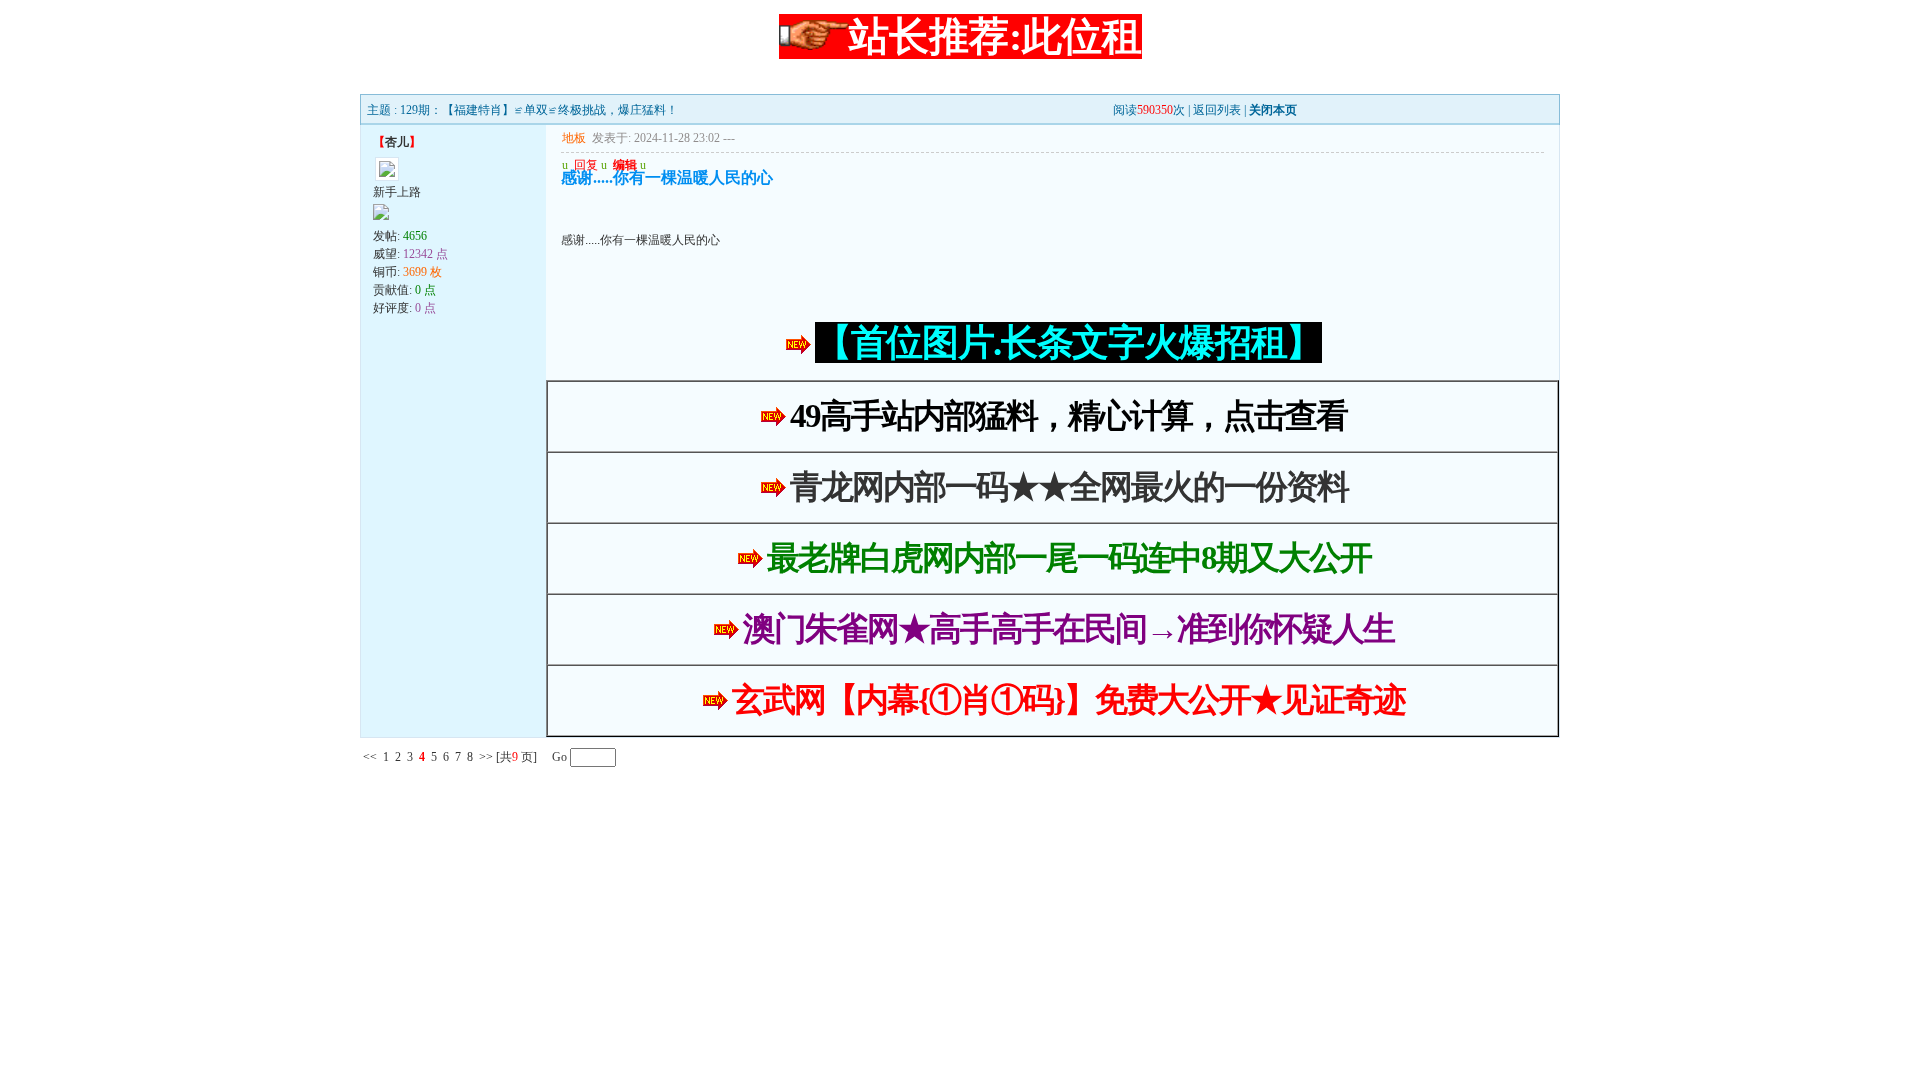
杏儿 (397, 142)
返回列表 (1217, 110)
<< (370, 757)
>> (486, 757)
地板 (574, 138)
